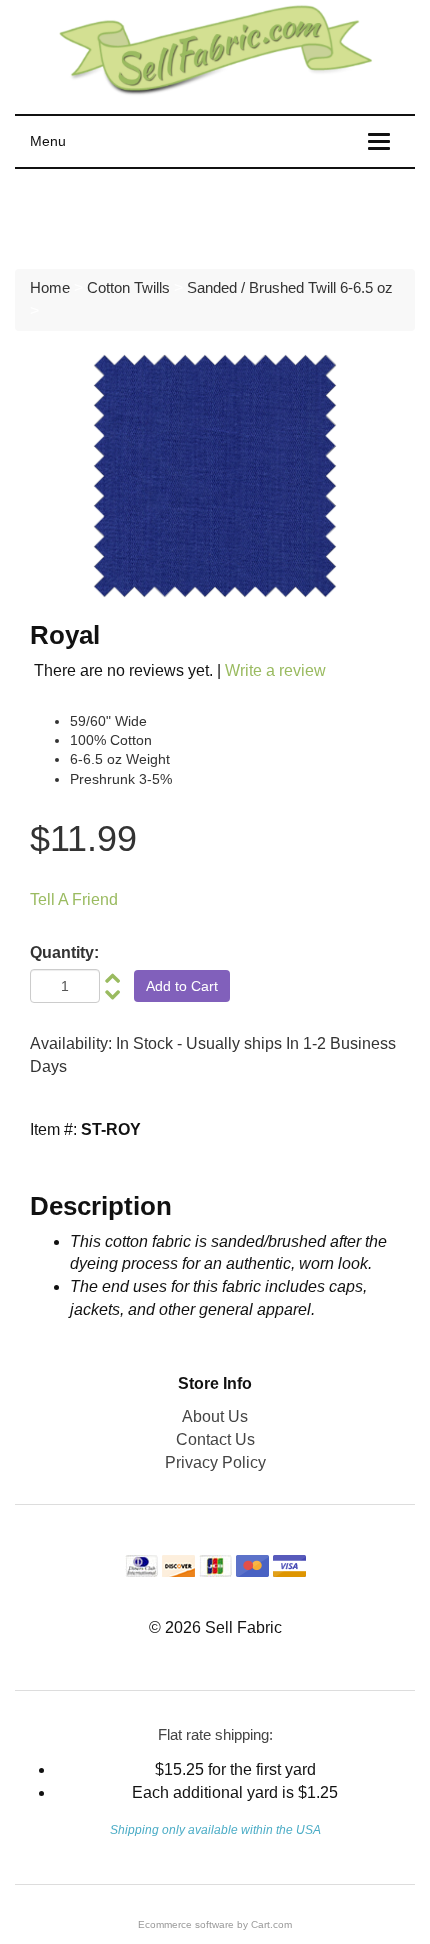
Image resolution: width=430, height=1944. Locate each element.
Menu (48, 141)
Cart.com (271, 1924)
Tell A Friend (74, 899)
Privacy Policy (215, 1462)
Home (50, 287)
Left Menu (70, 214)
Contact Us (215, 1439)
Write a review (275, 670)
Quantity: (64, 952)
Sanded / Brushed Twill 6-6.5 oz (290, 287)
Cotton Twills (128, 287)
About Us (215, 1416)
